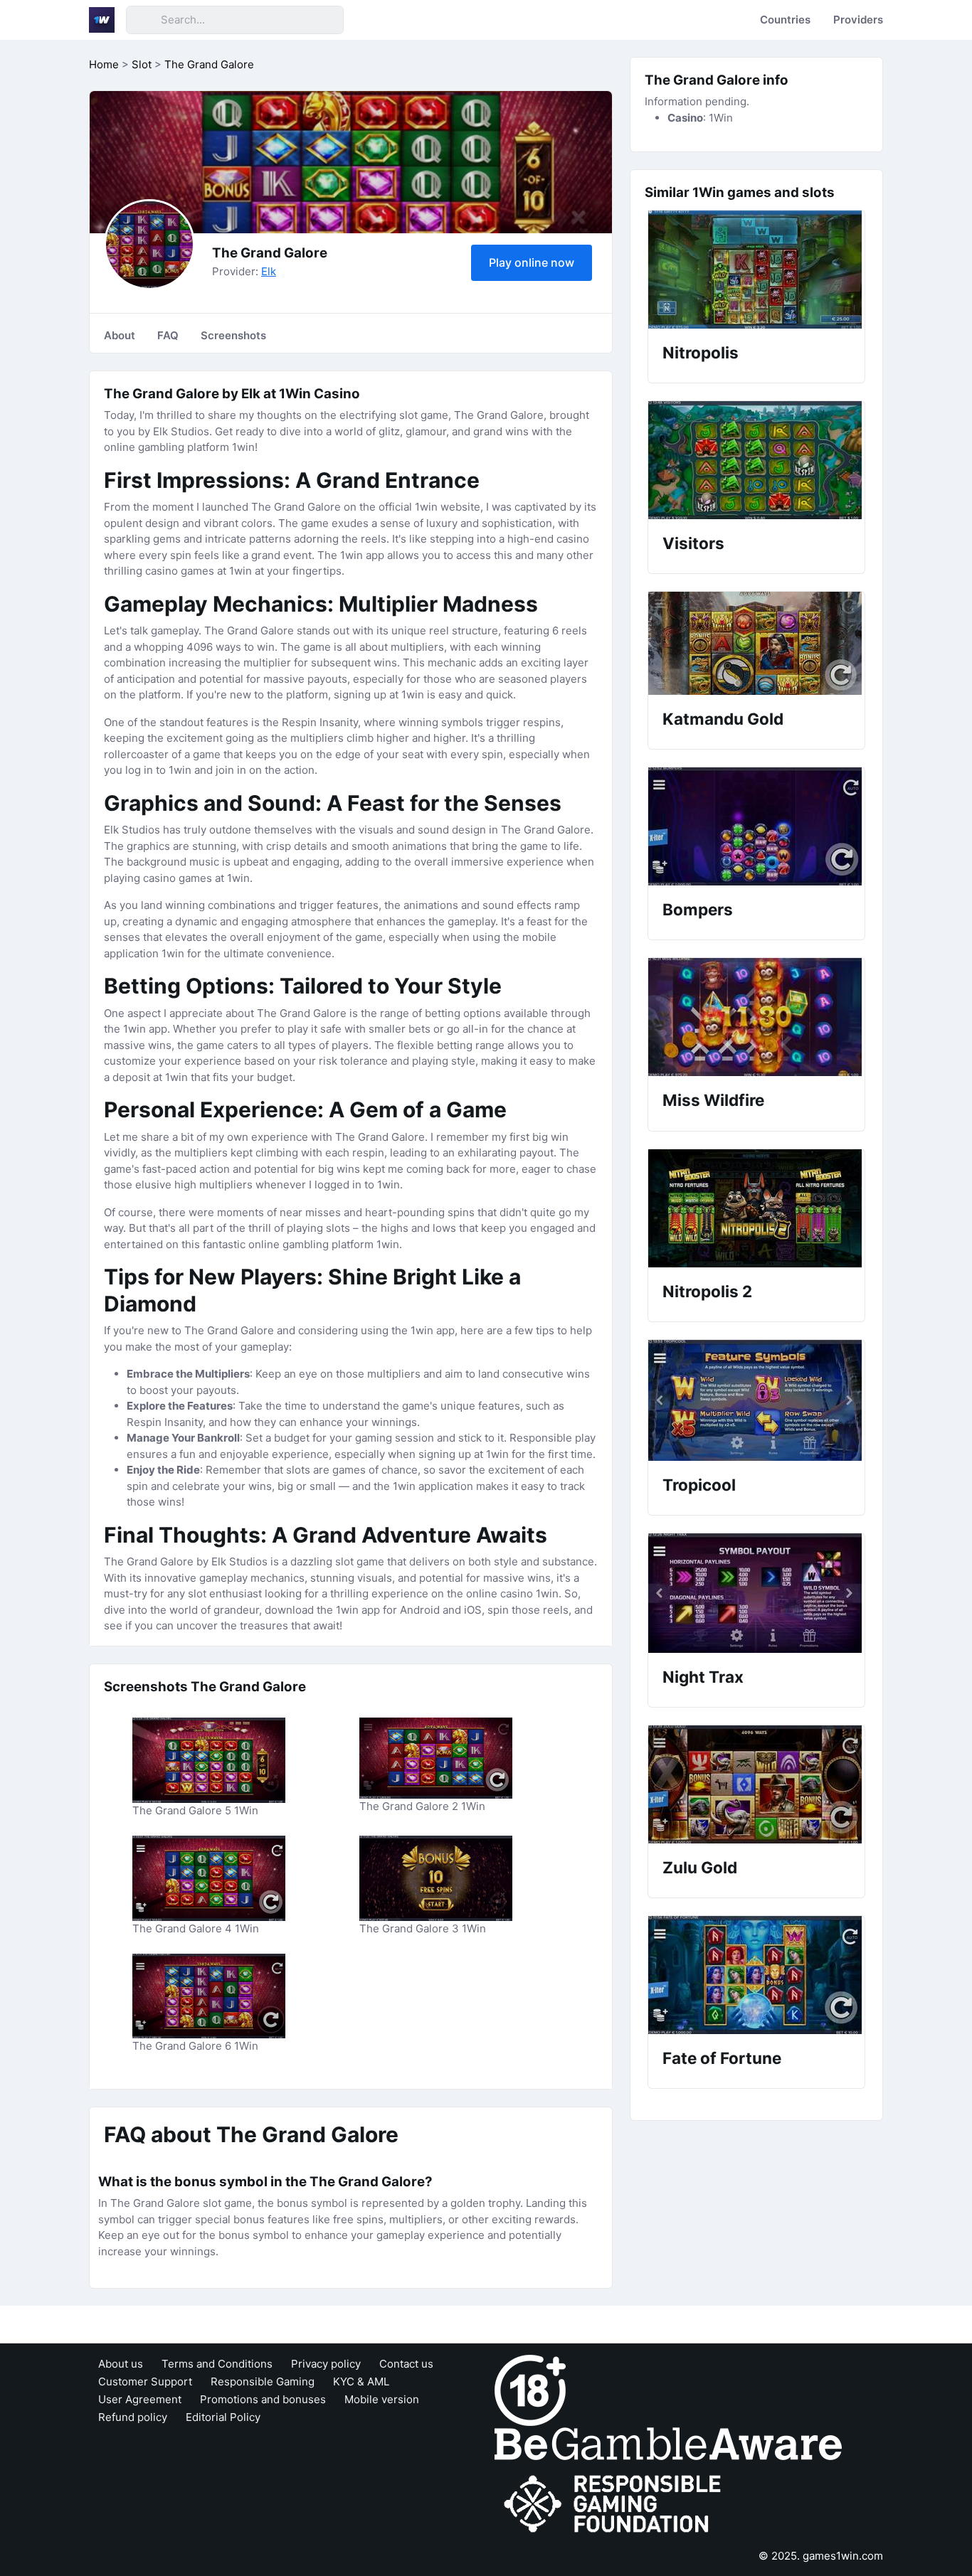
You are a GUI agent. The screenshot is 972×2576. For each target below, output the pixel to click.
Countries (785, 20)
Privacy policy (326, 2364)
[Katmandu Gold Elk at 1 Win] (756, 643)
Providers (858, 20)
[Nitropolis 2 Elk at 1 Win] (756, 1208)
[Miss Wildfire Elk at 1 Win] (756, 1017)
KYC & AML (361, 2381)
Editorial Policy (223, 2417)
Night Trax (703, 1677)
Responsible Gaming (263, 2381)
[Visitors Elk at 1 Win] (756, 460)
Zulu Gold (700, 1867)
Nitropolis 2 (707, 1291)
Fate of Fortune (722, 2058)
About (120, 335)
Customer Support (145, 2381)
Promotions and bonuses (263, 2399)
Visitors (693, 543)
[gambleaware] (668, 2443)
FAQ (168, 335)
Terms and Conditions (217, 2364)
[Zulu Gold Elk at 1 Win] (756, 1784)
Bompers (698, 909)
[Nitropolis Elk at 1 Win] (756, 270)
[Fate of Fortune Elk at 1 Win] (756, 1975)
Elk (269, 271)
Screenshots (233, 335)
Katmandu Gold (723, 719)
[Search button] (143, 20)
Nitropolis (701, 352)
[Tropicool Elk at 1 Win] (756, 1400)
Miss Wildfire (713, 1100)
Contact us (406, 2364)
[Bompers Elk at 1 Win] (756, 826)
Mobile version (382, 2399)
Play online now (532, 262)
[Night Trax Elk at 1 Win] (756, 1593)
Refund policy (133, 2417)
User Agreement (140, 2399)
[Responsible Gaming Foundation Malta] (616, 2505)
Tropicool (699, 1485)
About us (121, 2364)
